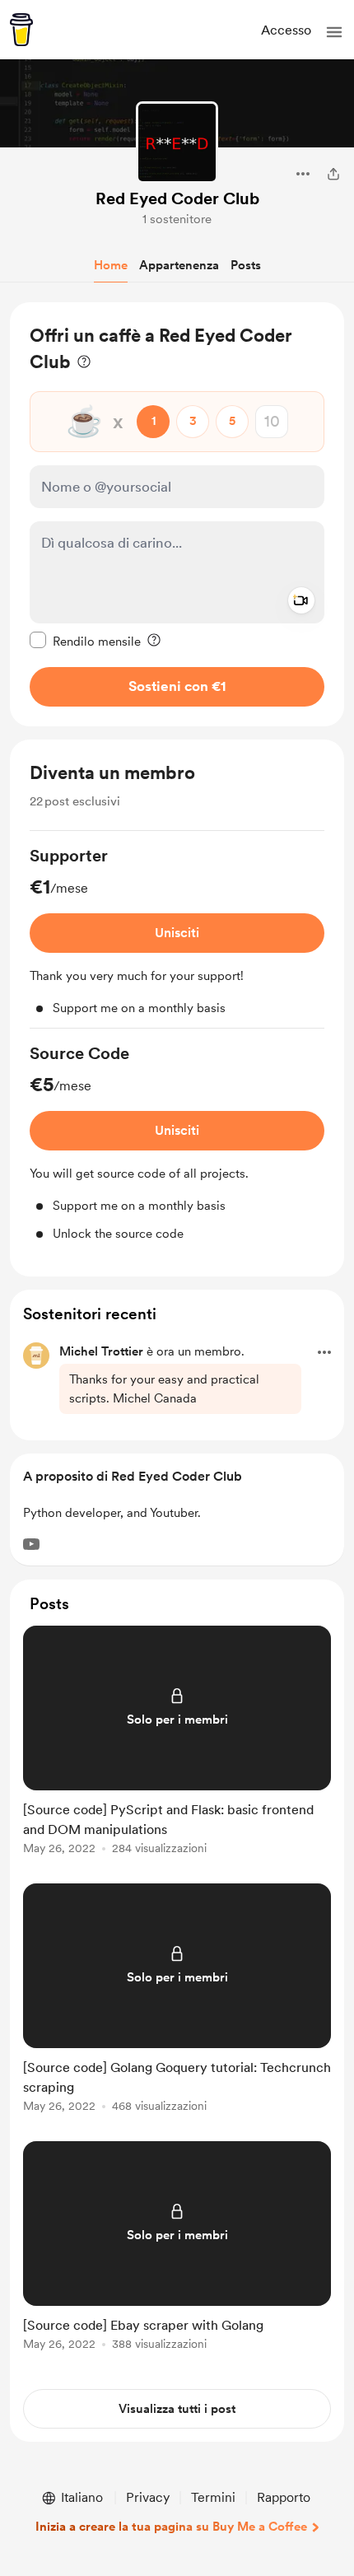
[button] (334, 32)
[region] (177, 514)
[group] (177, 936)
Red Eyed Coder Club (177, 198)
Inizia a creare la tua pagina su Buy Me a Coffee (171, 2527)
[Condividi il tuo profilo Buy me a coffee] (333, 174)
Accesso (286, 30)
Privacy (148, 2497)
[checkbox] (85, 641)
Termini (213, 2497)
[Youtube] (31, 1544)
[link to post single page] (177, 1743)
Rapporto (284, 2497)
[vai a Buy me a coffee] (21, 30)
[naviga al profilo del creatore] (177, 142)
